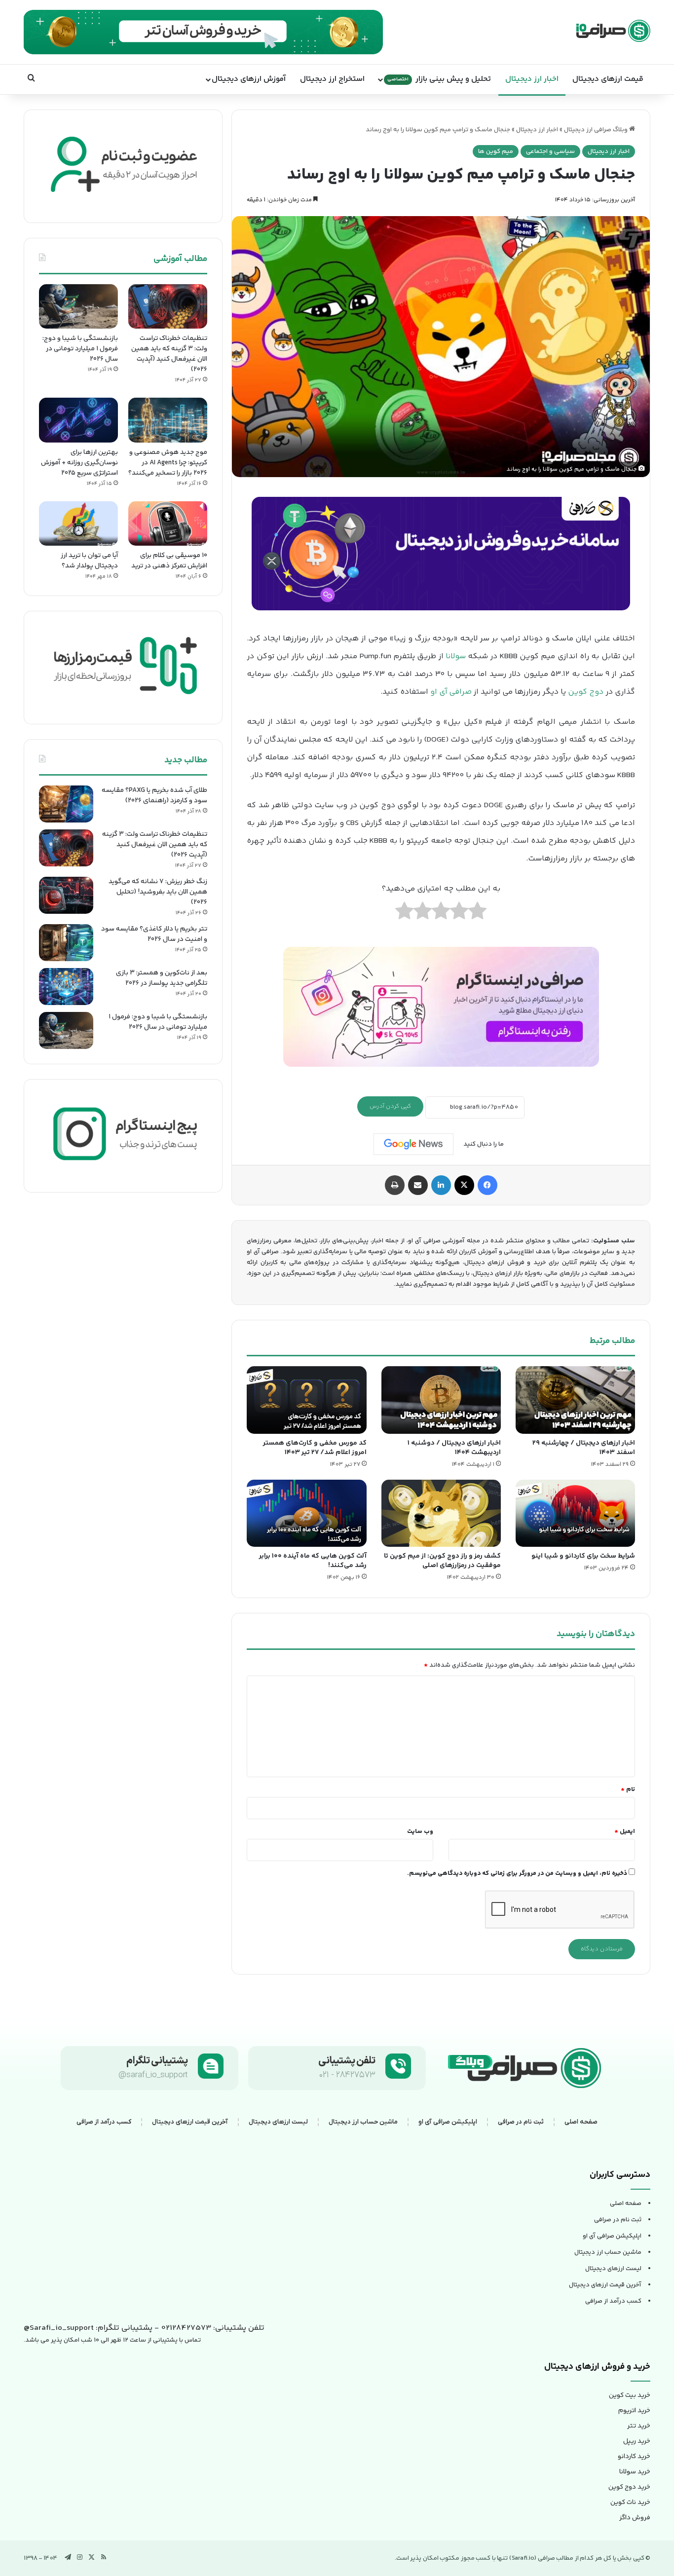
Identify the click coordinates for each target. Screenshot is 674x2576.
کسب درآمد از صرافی (104, 2122)
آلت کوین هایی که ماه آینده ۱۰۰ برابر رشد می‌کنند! (313, 1561)
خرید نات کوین (630, 2502)
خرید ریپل (637, 2441)
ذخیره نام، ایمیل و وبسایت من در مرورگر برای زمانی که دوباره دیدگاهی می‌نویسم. (517, 1873)
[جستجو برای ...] (31, 79)
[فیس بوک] (487, 1185)
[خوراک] (104, 2557)
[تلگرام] (68, 2557)
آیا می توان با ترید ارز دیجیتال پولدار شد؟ (89, 561)
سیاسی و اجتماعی (550, 151)
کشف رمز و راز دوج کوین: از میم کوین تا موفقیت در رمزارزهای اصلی (442, 1561)
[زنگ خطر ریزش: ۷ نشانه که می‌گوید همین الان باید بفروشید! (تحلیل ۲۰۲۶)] (66, 895)
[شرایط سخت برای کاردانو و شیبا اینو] (575, 1513)
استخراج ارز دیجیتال (332, 79)
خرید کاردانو (634, 2457)
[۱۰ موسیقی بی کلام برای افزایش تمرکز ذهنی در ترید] (168, 523)
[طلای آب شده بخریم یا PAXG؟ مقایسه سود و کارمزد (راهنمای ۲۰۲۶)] (66, 804)
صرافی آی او (451, 692)
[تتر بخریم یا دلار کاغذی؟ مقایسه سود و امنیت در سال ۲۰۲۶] (66, 943)
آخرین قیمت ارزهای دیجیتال (190, 2122)
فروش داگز (635, 2518)
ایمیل (625, 1831)
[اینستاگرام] (80, 2557)
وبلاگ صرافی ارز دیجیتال (597, 130)
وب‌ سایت (420, 1831)
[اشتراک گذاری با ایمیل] (418, 1185)
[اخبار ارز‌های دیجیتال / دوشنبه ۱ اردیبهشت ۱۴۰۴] (441, 1400)
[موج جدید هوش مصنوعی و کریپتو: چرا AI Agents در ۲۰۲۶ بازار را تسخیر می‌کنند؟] (168, 420)
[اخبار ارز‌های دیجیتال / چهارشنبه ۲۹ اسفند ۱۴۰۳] (575, 1400)
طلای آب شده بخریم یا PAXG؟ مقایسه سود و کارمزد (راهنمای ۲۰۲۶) (154, 796)
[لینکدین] (441, 1185)
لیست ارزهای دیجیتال (278, 2122)
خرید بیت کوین (630, 2395)
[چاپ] (395, 1185)
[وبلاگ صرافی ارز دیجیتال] (613, 31)
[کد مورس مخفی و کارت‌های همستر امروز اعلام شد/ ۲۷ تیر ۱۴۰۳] (306, 1400)
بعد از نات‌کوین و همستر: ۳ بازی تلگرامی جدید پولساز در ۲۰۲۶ (162, 978)
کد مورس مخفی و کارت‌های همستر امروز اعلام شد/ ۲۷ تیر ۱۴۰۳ (315, 1448)
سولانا (456, 656)
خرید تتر (639, 2426)
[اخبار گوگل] (413, 1144)
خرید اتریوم (634, 2411)
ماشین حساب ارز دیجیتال (363, 2122)
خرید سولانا (635, 2472)
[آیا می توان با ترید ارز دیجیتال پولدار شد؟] (78, 523)
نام (628, 1790)
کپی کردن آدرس (390, 1106)
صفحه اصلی (581, 2122)
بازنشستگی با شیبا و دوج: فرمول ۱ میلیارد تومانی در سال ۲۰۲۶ (80, 349)
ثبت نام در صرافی (521, 2122)
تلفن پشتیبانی (347, 2061)
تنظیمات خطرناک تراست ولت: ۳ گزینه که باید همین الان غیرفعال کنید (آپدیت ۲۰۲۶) (169, 354)
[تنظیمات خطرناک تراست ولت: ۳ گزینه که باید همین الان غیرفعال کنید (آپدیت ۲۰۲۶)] (168, 306)
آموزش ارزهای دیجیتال (249, 79)
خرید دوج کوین (629, 2487)
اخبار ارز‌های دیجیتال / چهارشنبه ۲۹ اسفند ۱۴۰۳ (584, 1448)
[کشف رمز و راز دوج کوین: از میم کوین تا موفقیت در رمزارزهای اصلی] (441, 1513)
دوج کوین (586, 692)
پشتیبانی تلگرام (157, 2061)
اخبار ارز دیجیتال (532, 79)
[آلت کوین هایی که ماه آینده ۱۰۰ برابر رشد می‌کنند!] (306, 1513)
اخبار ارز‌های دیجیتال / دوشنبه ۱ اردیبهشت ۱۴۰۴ (454, 1448)
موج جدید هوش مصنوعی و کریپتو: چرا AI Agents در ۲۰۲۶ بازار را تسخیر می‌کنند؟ (168, 463)
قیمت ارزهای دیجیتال (608, 79)
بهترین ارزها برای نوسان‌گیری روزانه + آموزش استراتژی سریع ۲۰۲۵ (79, 463)
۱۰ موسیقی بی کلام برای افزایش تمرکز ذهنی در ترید (169, 561)
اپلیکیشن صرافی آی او (448, 2122)
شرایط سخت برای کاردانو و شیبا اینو (583, 1556)
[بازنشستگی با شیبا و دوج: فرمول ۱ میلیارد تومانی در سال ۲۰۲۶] (78, 306)
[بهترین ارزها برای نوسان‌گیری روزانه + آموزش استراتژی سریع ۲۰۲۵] (78, 420)
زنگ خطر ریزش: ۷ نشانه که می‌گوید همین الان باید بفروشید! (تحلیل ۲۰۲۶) (158, 892)
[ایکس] (464, 1185)
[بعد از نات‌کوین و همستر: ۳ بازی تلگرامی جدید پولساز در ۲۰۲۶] (66, 987)
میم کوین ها (496, 151)
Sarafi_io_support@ (59, 2328)
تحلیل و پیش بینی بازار (439, 79)
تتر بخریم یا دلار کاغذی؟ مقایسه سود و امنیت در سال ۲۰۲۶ (154, 934)
